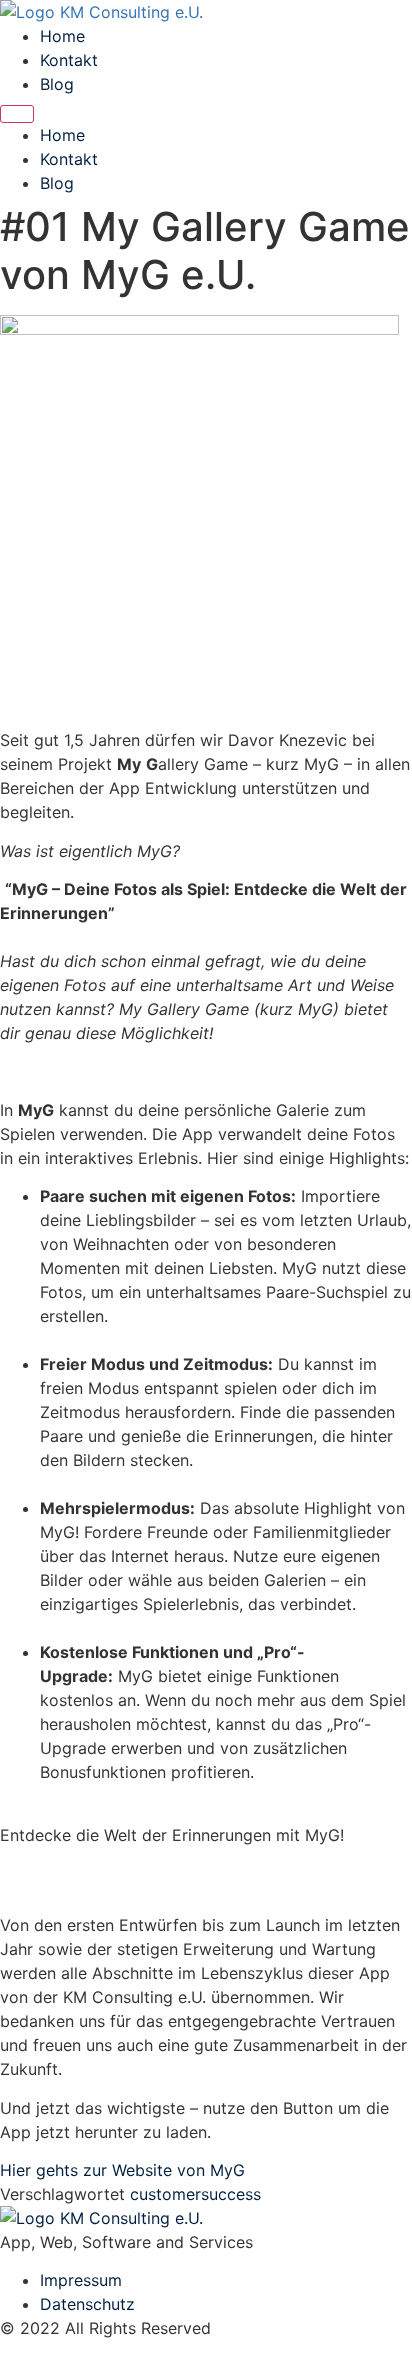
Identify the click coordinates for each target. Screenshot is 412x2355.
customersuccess (195, 2194)
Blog (57, 84)
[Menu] (17, 114)
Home (62, 36)
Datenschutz (87, 2304)
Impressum (81, 2280)
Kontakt (69, 60)
